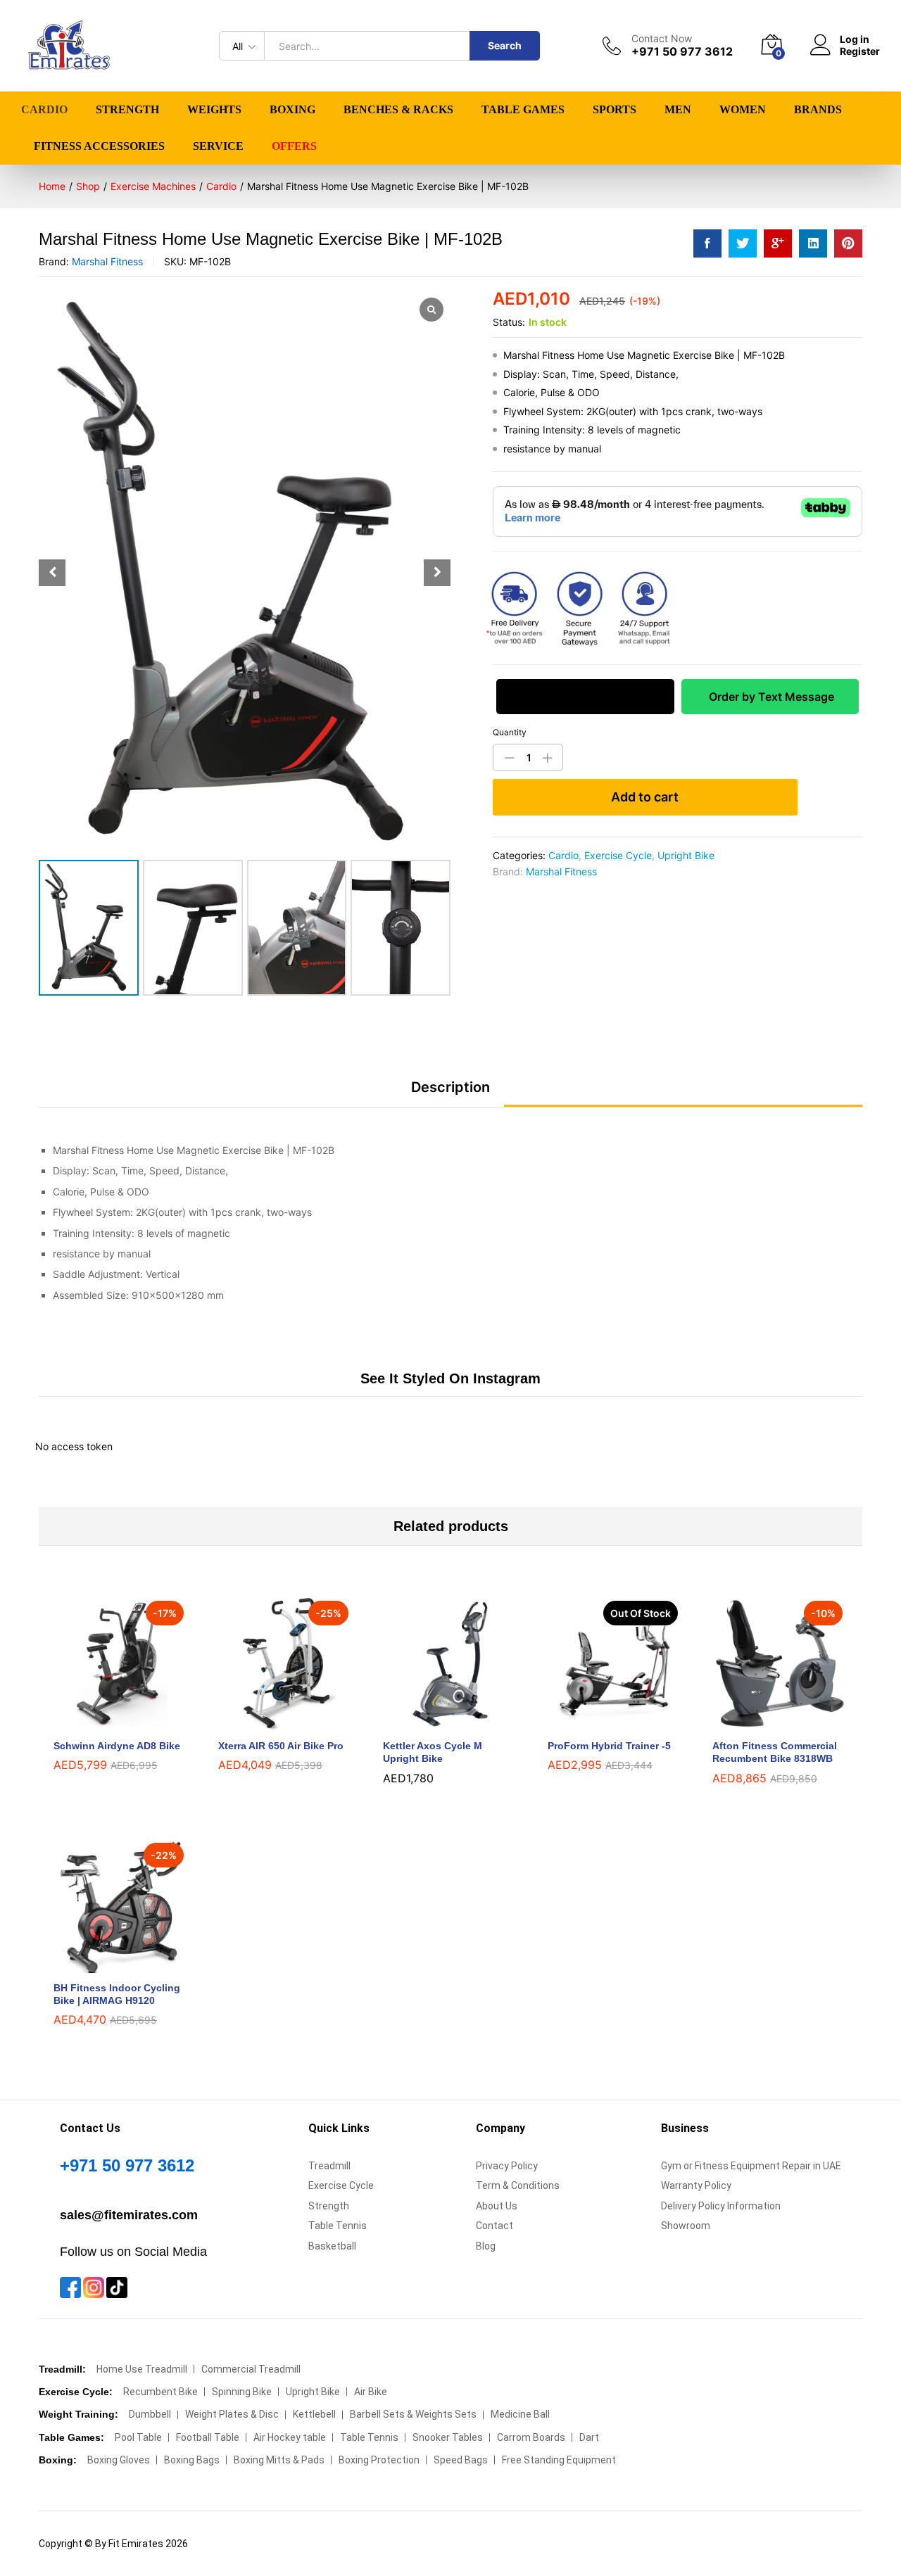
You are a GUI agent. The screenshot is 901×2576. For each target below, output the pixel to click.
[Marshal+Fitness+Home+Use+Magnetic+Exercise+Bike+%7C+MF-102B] (743, 243)
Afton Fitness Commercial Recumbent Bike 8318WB (775, 1752)
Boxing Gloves (119, 2460)
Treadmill (329, 2166)
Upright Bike (686, 855)
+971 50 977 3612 (127, 2165)
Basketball (332, 2246)
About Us (497, 2206)
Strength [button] (127, 110)
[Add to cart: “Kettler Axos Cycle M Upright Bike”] (434, 1722)
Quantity (510, 732)
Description (450, 1087)
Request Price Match (585, 697)
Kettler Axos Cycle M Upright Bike (433, 1752)
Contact (494, 2226)
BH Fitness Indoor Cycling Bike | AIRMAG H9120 (117, 1994)
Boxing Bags (192, 2460)
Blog (486, 2246)
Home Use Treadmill (142, 2369)
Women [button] (743, 110)
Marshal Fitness (107, 261)
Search (505, 45)
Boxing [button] (292, 110)
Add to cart (645, 797)
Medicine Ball (520, 2414)
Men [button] (678, 110)
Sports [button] (615, 110)
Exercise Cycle (618, 855)
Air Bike (371, 2392)
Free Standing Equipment (559, 2460)
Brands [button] (818, 110)
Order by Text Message (770, 697)
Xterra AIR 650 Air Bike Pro (281, 1746)
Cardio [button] (44, 110)
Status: (509, 322)
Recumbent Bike (160, 2392)
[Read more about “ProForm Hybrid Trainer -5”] (599, 1722)
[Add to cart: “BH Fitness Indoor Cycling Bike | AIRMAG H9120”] (105, 1965)
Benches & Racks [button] (398, 110)
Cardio (563, 855)
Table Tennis (338, 2226)
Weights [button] (214, 110)
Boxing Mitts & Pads (279, 2460)
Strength (329, 2206)
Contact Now (662, 39)
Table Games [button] (523, 110)
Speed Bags (461, 2460)
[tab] (450, 1093)
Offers (294, 146)
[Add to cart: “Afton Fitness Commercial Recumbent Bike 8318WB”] (764, 1722)
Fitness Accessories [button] (99, 146)
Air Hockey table (290, 2437)
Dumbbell (150, 2414)
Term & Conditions (518, 2185)
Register (860, 51)
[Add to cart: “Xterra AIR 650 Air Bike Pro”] (270, 1722)
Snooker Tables (448, 2437)
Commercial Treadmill (251, 2369)
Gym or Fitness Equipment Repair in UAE (751, 2166)
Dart (589, 2437)
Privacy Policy (507, 2166)
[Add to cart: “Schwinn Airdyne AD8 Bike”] (105, 1722)
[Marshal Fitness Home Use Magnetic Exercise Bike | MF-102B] (707, 243)
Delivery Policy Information (721, 2206)
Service (218, 146)
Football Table (208, 2437)
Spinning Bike (242, 2392)
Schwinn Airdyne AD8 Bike (117, 1746)
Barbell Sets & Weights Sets (413, 2414)
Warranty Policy (696, 2185)
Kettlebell (314, 2414)
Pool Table (138, 2437)
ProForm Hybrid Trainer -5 (609, 1746)
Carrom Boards (531, 2437)
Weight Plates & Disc (232, 2414)
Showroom (686, 2226)
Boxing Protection (379, 2460)
